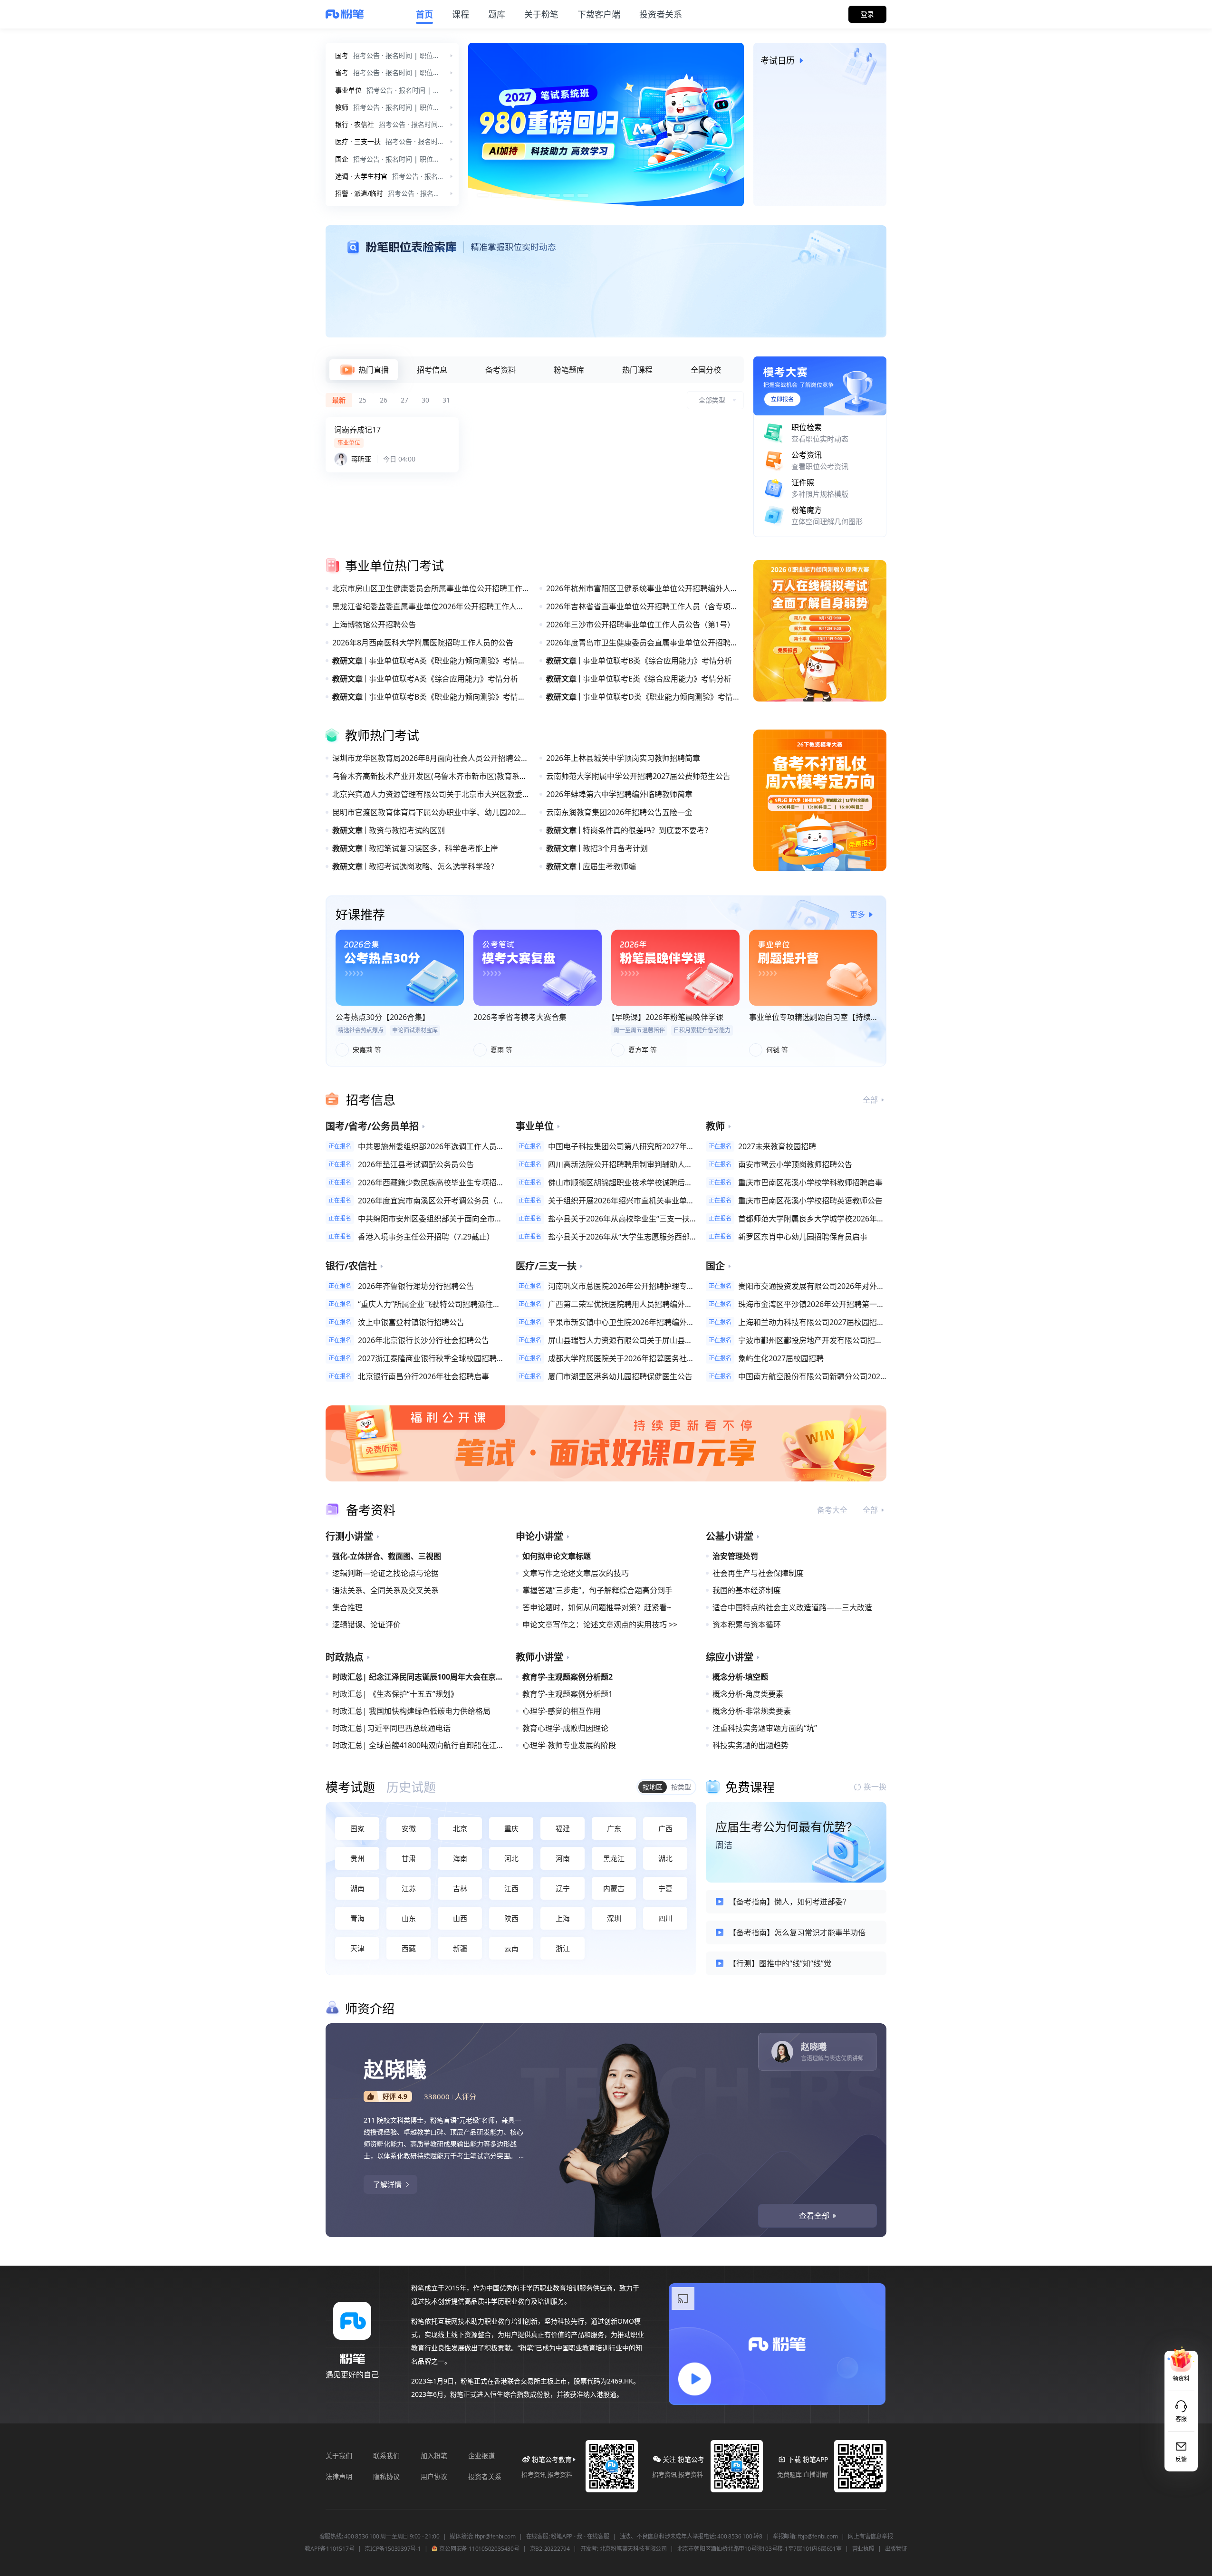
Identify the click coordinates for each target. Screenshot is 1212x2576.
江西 (511, 1888)
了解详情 (387, 2184)
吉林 (460, 1888)
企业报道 (481, 2456)
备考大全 (832, 1510)
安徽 (409, 1828)
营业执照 (863, 2549)
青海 (357, 1918)
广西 (665, 1828)
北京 (460, 1828)
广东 (614, 1828)
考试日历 (778, 60)
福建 (563, 1828)
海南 (460, 1858)
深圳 (614, 1918)
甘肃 (409, 1858)
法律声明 (339, 2476)
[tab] (364, 370)
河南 (563, 1858)
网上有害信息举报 (870, 2537)
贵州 (357, 1858)
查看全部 (814, 2216)
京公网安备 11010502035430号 (479, 2549)
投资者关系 (485, 2476)
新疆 (460, 1948)
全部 (870, 1100)
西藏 (409, 1948)
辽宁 (563, 1888)
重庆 (511, 1828)
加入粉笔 (434, 2456)
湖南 (357, 1888)
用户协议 (434, 2476)
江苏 (409, 1888)
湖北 (665, 1858)
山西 (460, 1918)
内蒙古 (614, 1888)
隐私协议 (386, 2476)
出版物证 (896, 2549)
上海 (563, 1918)
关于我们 (339, 2456)
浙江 (563, 1948)
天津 (357, 1948)
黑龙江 (614, 1858)
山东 (409, 1918)
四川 (665, 1918)
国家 (357, 1828)
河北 (511, 1858)
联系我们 (386, 2456)
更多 (857, 914)
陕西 (511, 1918)
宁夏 (665, 1888)
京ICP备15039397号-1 (393, 2549)
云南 (511, 1948)
